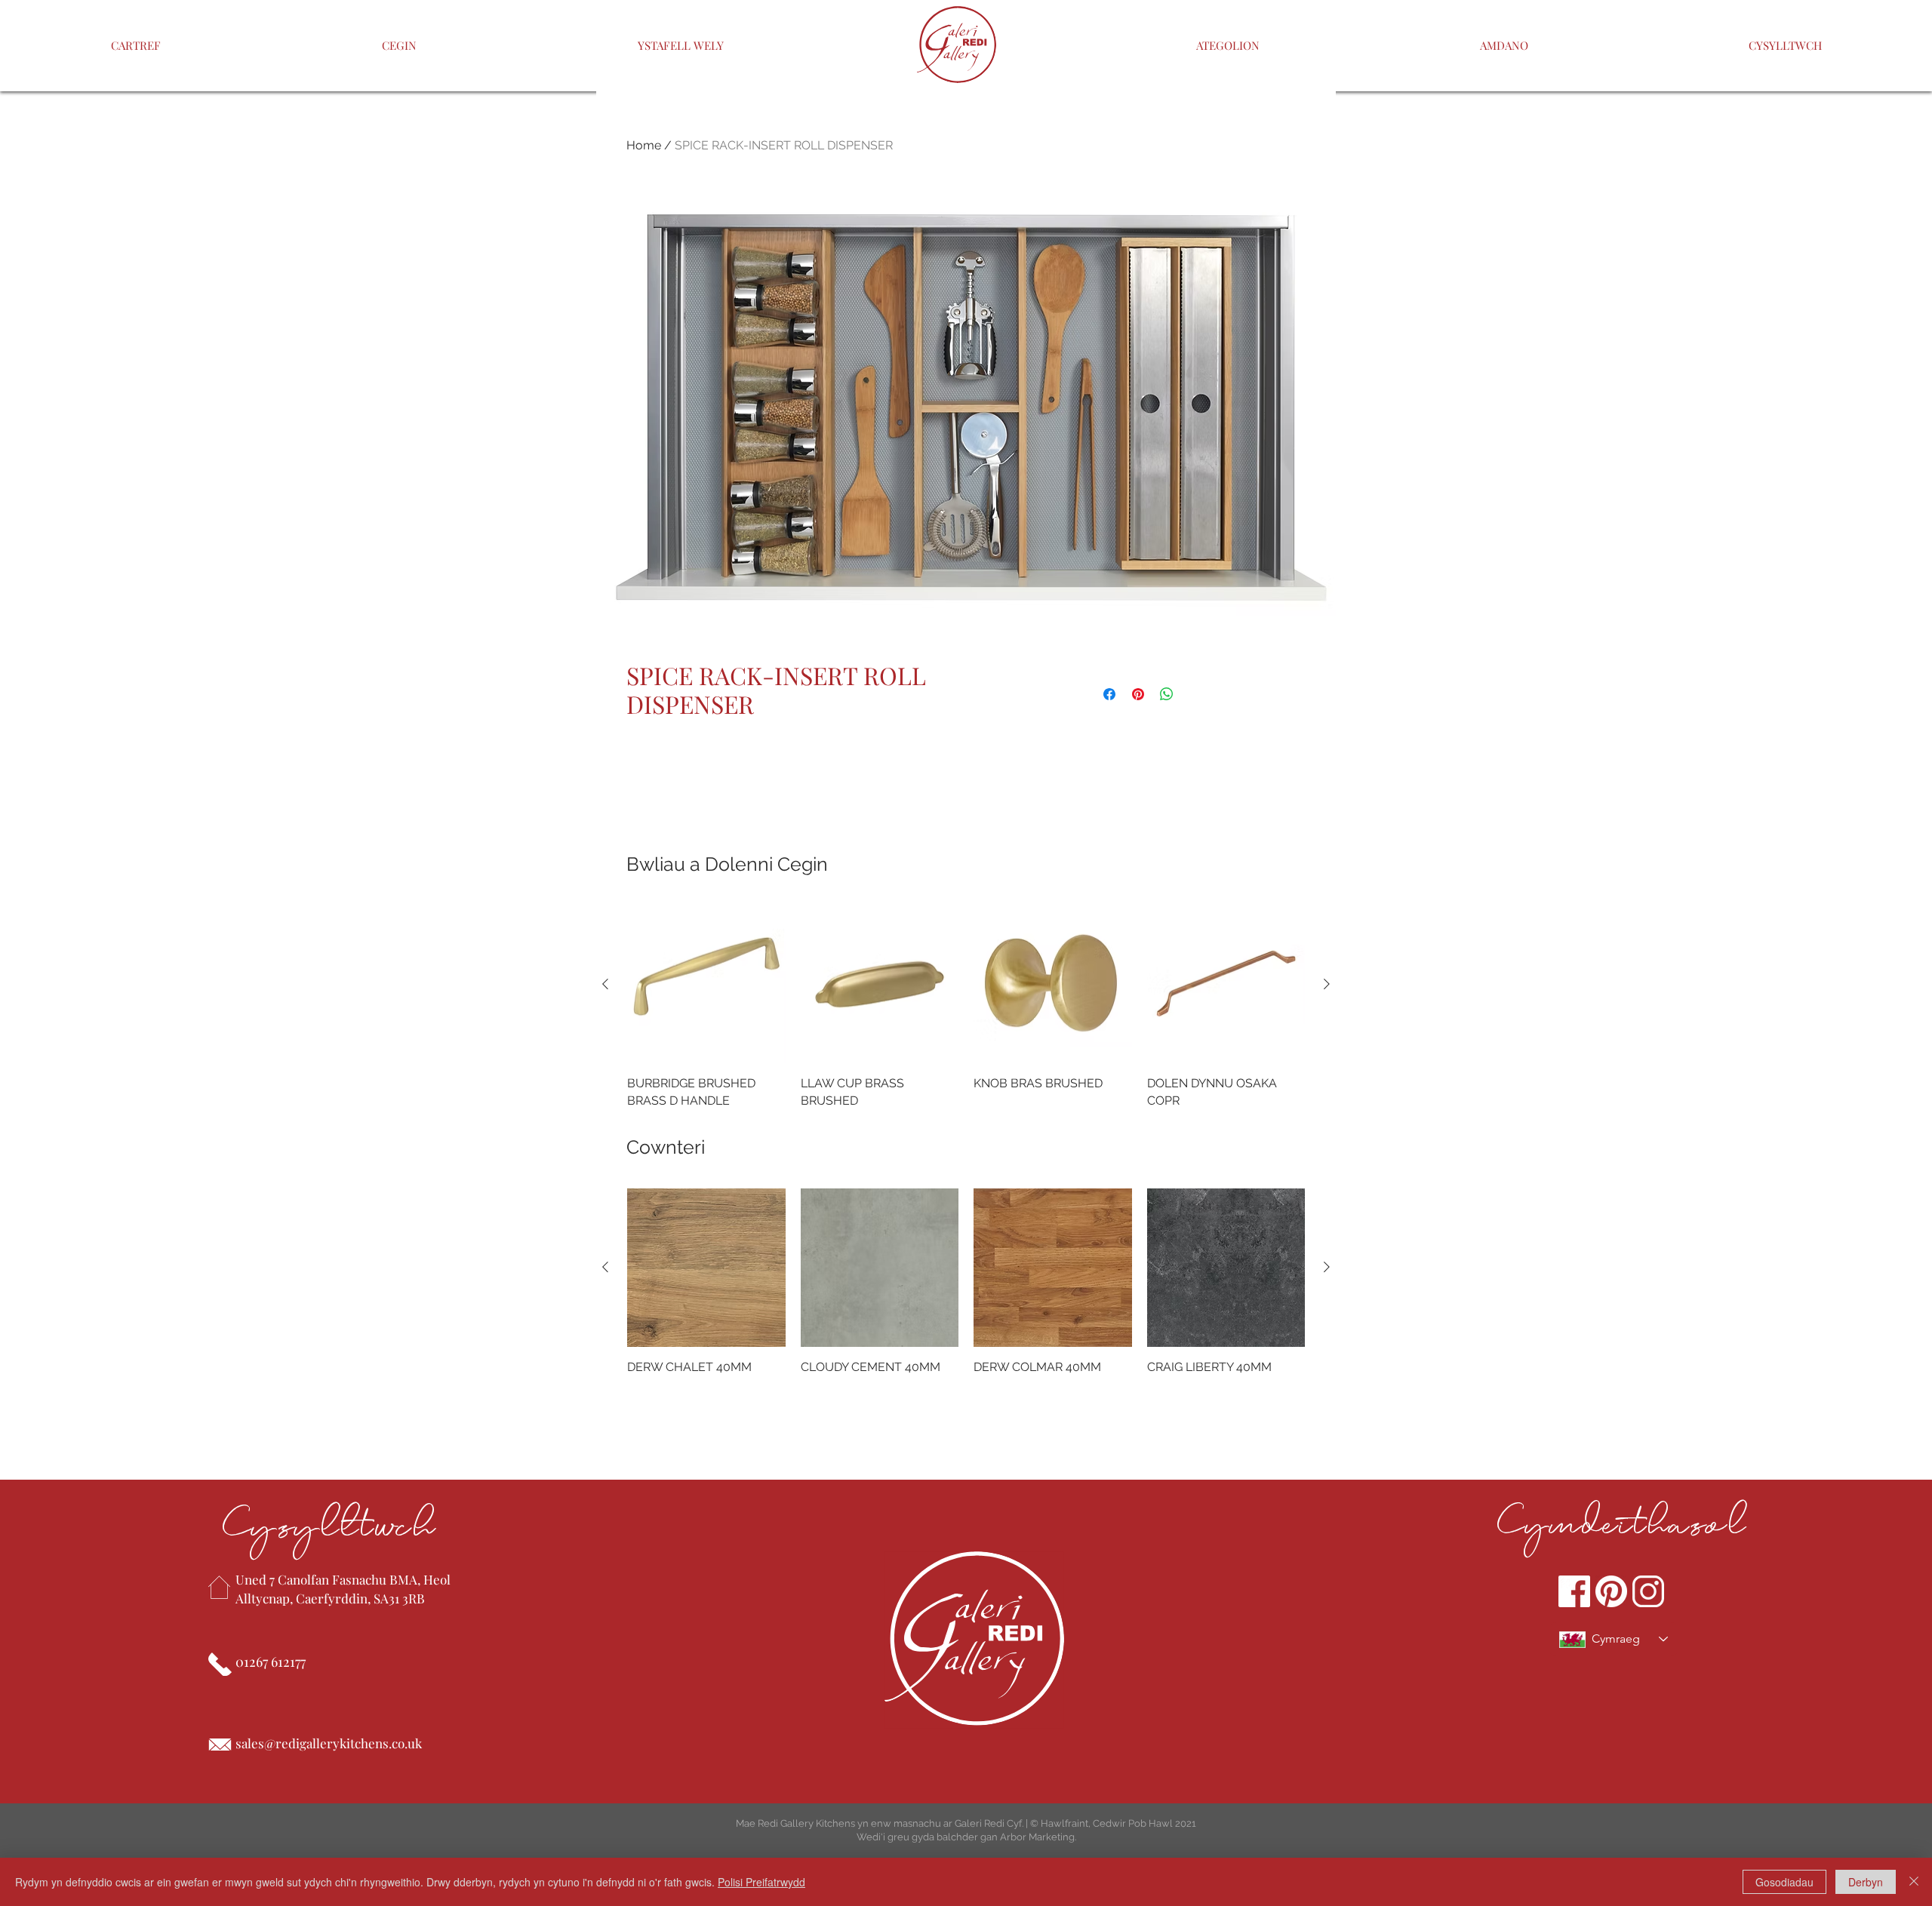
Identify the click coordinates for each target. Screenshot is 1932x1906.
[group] (966, 1007)
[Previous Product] (605, 984)
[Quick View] (706, 985)
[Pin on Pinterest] (1138, 694)
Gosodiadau (1784, 1882)
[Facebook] (1574, 1591)
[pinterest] (1611, 1591)
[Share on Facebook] (1109, 694)
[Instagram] (1648, 1591)
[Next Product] (1327, 984)
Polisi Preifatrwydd (761, 1882)
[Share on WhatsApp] (1167, 694)
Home (644, 145)
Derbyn (1866, 1882)
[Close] (1914, 1882)
